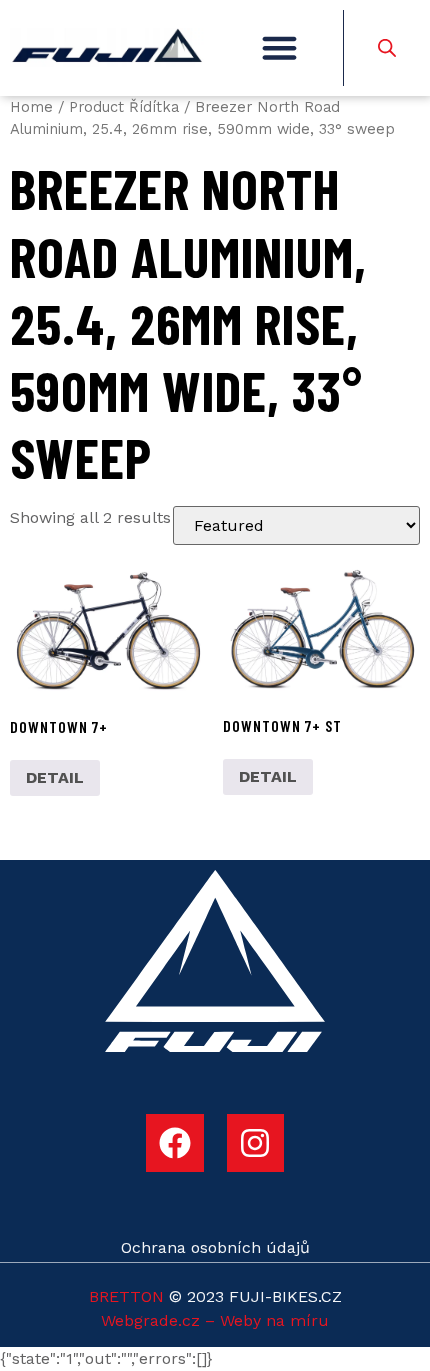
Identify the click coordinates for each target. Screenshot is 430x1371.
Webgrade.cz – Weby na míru (215, 1320)
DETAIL (55, 777)
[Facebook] (175, 1143)
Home (31, 107)
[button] (279, 48)
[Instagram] (256, 1143)
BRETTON (126, 1296)
